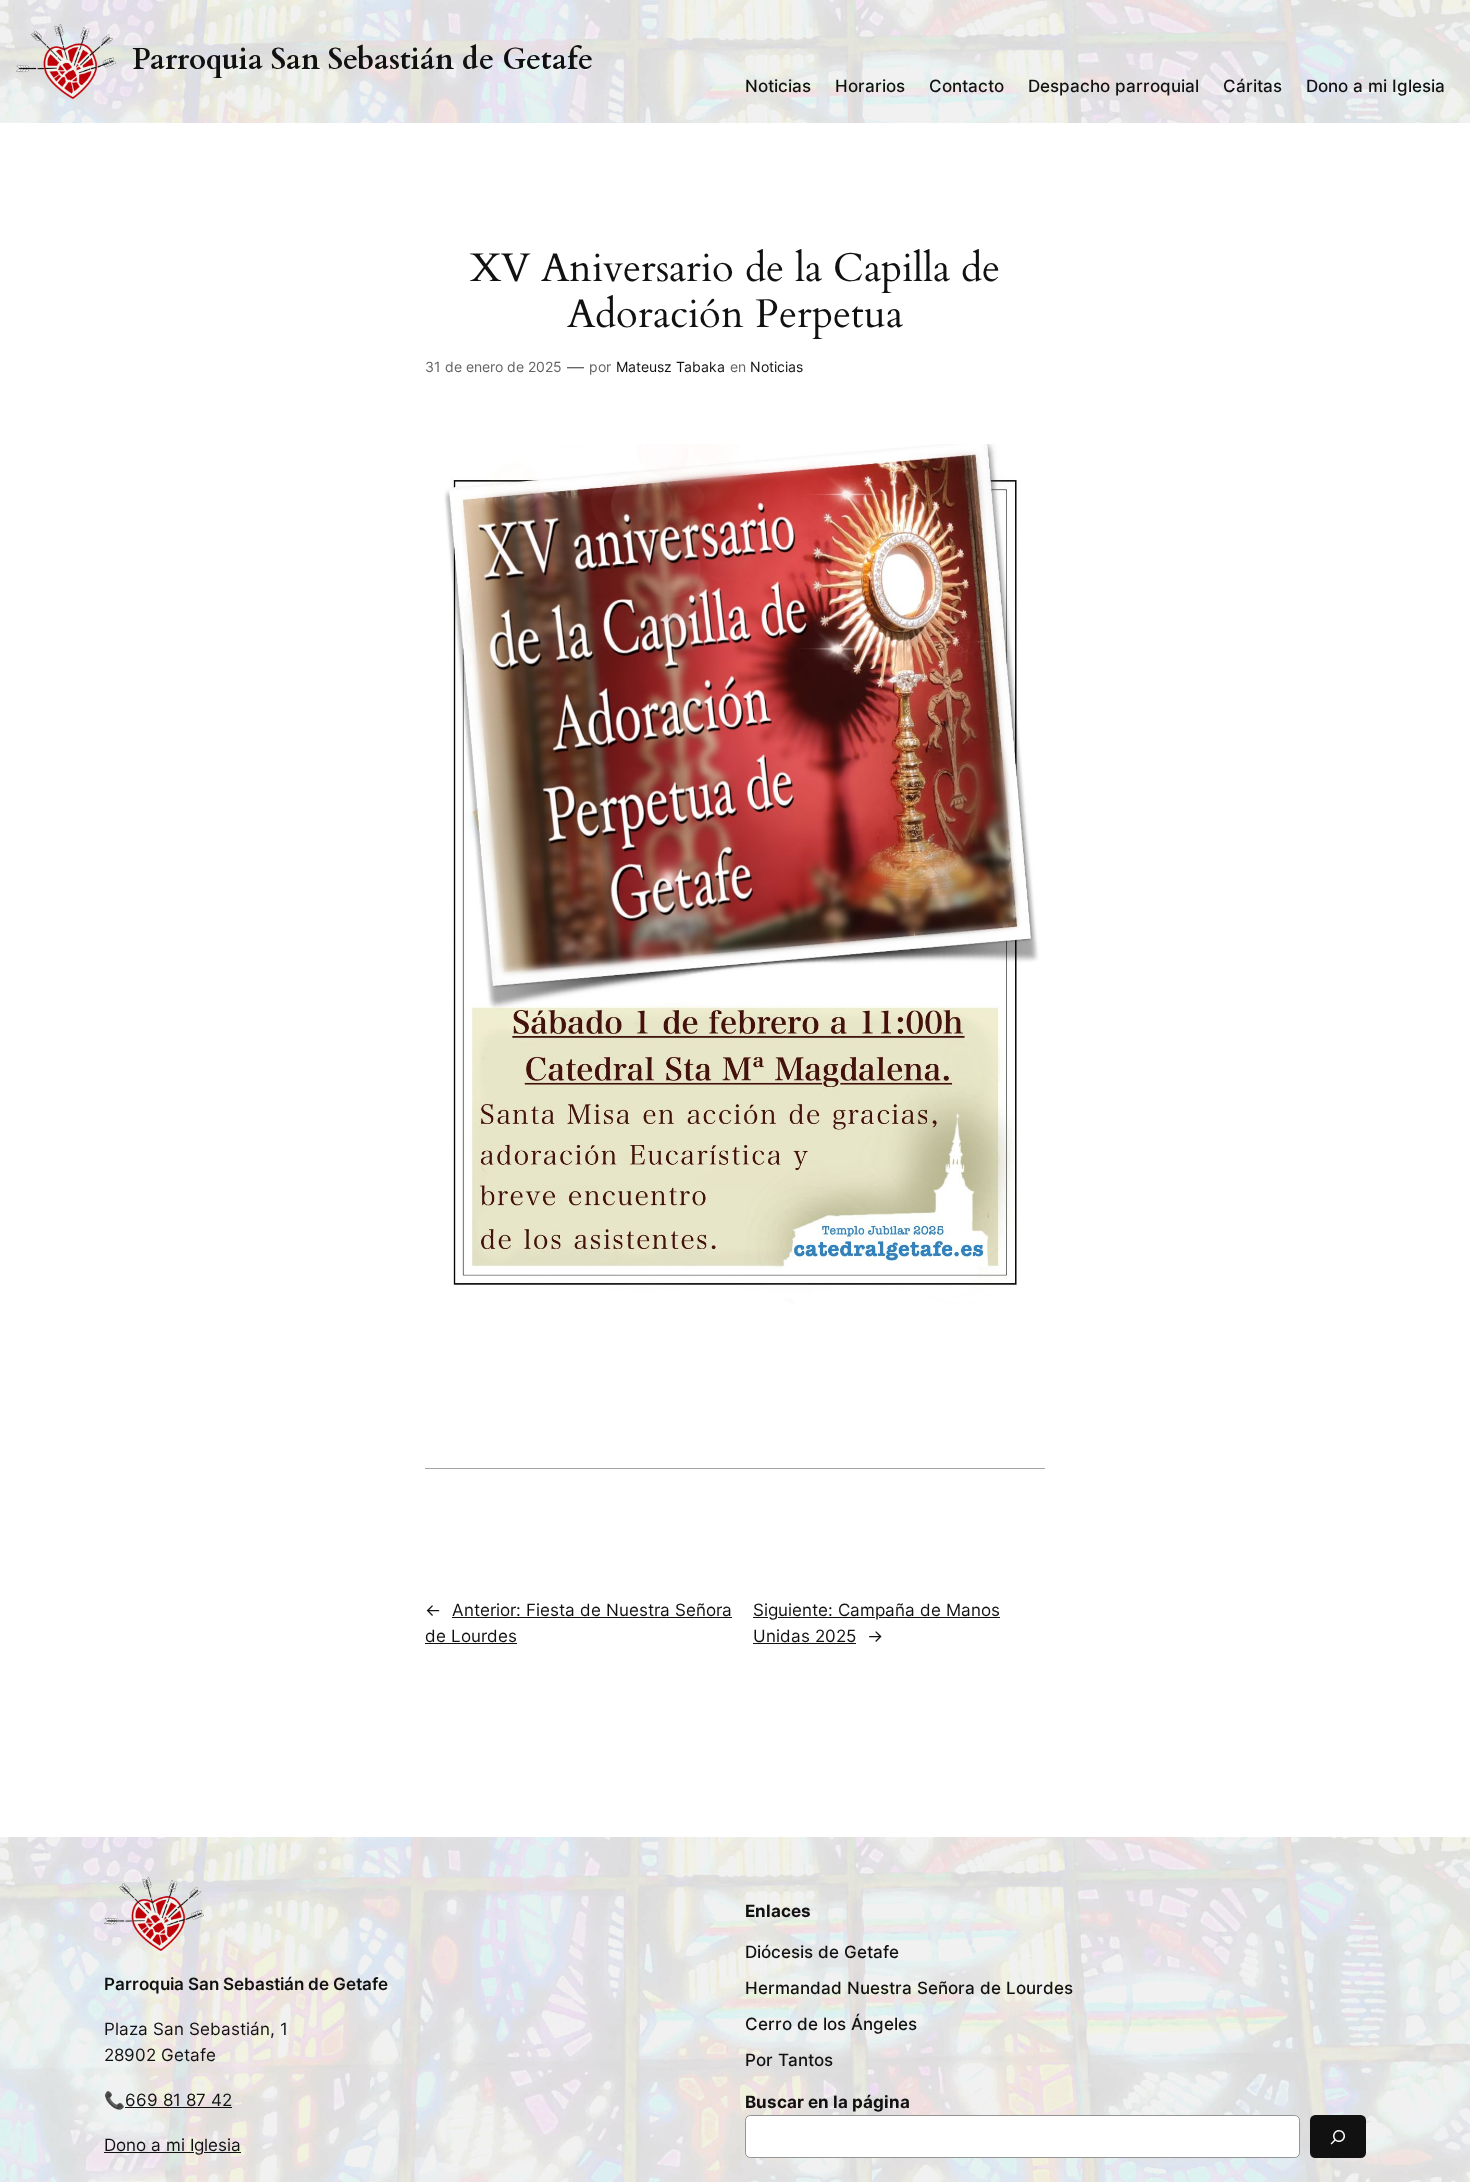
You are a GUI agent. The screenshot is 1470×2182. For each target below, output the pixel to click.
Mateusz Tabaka (670, 366)
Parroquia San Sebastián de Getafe (362, 60)
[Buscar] (1338, 2136)
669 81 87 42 (178, 2100)
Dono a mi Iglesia (172, 2145)
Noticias (776, 366)
